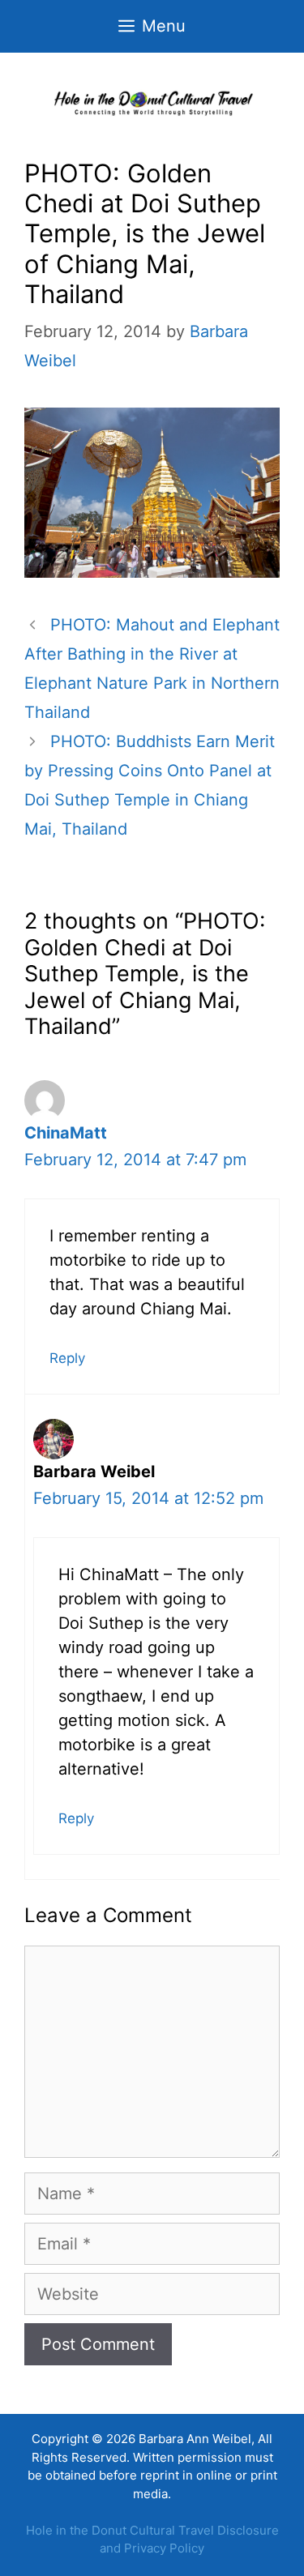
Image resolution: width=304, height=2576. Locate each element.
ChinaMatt (66, 1133)
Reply (67, 1358)
